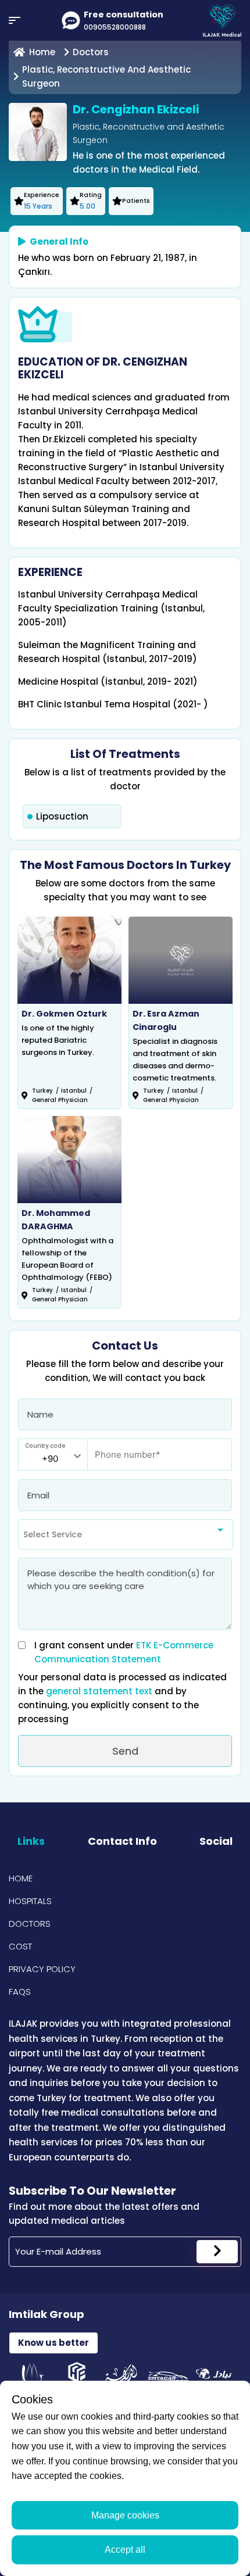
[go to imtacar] (168, 2377)
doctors (91, 52)
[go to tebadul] (214, 2377)
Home (21, 1878)
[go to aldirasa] (122, 2377)
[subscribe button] (217, 2252)
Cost (20, 1946)
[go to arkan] (77, 2377)
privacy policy (42, 1969)
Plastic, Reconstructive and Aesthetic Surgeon (106, 76)
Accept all (125, 2550)
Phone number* (121, 1449)
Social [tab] (216, 1841)
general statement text (100, 1691)
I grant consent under (124, 1652)
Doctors (30, 1924)
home (42, 52)
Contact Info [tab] (122, 1841)
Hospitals (30, 1901)
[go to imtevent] (32, 2377)
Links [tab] (31, 1841)
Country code (45, 1446)
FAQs (20, 1992)
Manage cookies (125, 2515)
